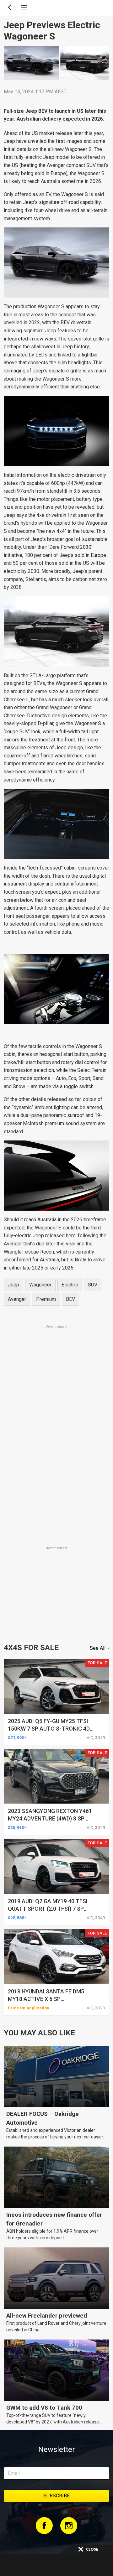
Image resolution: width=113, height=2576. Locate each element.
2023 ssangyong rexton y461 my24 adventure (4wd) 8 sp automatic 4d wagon (50, 1818)
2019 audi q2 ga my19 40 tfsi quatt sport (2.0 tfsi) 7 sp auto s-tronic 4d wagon (48, 1909)
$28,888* (17, 1918)
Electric (70, 1285)
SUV (93, 1285)
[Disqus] (56, 1458)
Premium (46, 1299)
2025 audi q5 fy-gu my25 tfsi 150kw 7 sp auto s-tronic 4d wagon (49, 1729)
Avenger (17, 1299)
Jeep (13, 1285)
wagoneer (40, 1285)
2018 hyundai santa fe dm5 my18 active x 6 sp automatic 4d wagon (46, 1999)
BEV (70, 1299)
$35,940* (17, 1827)
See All (98, 1648)
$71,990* (17, 1737)
